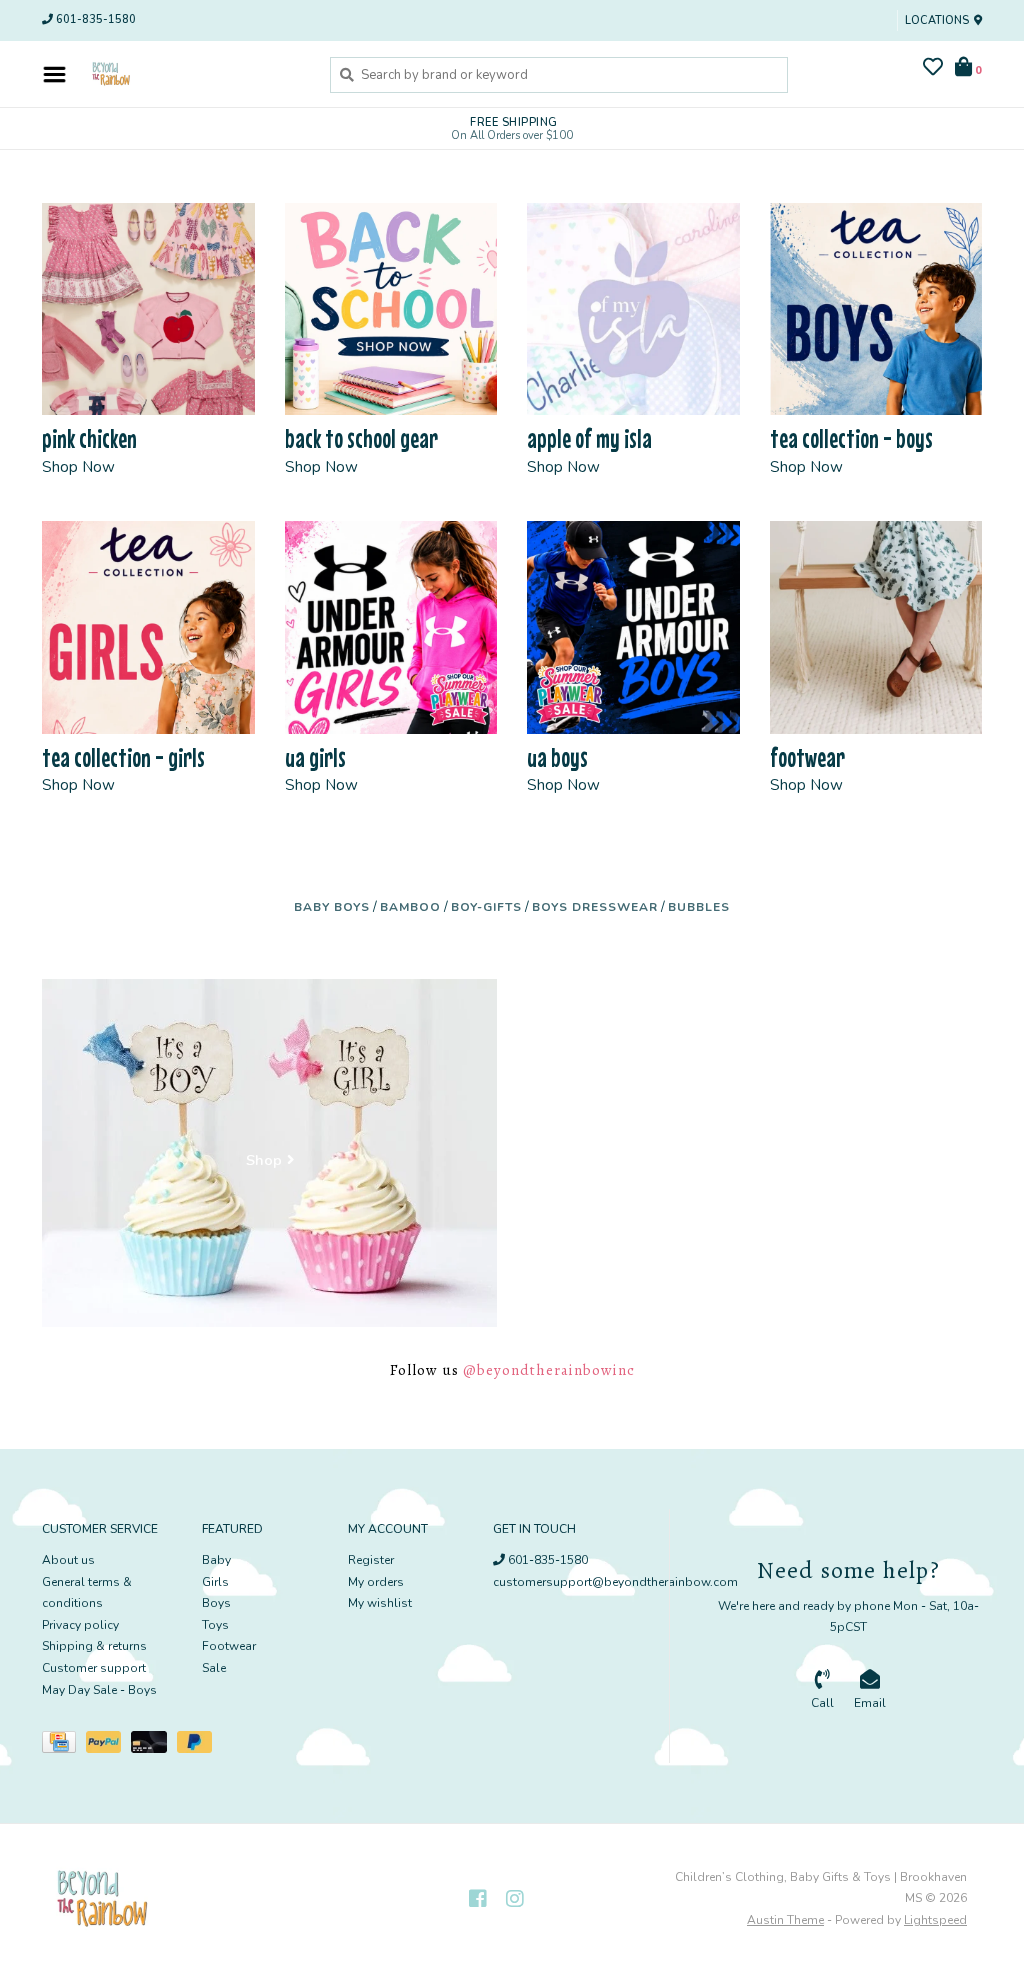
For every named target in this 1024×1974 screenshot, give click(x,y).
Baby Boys (332, 907)
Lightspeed (935, 1920)
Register (371, 1560)
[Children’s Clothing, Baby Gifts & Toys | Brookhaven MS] (193, 74)
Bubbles (699, 907)
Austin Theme (785, 1920)
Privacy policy (80, 1625)
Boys (216, 1603)
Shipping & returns (94, 1646)
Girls (215, 1582)
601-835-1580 (546, 1560)
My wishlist (380, 1603)
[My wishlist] (933, 70)
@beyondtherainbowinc (549, 1370)
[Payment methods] (64, 1746)
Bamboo (410, 907)
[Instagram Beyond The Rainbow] (515, 1899)
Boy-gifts (486, 907)
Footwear (229, 1646)
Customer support (94, 1668)
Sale (214, 1668)
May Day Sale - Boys (99, 1690)
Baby (216, 1560)
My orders (376, 1582)
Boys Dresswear (595, 907)
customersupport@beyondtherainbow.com (615, 1582)
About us (68, 1560)
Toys (215, 1625)
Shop (264, 1160)
